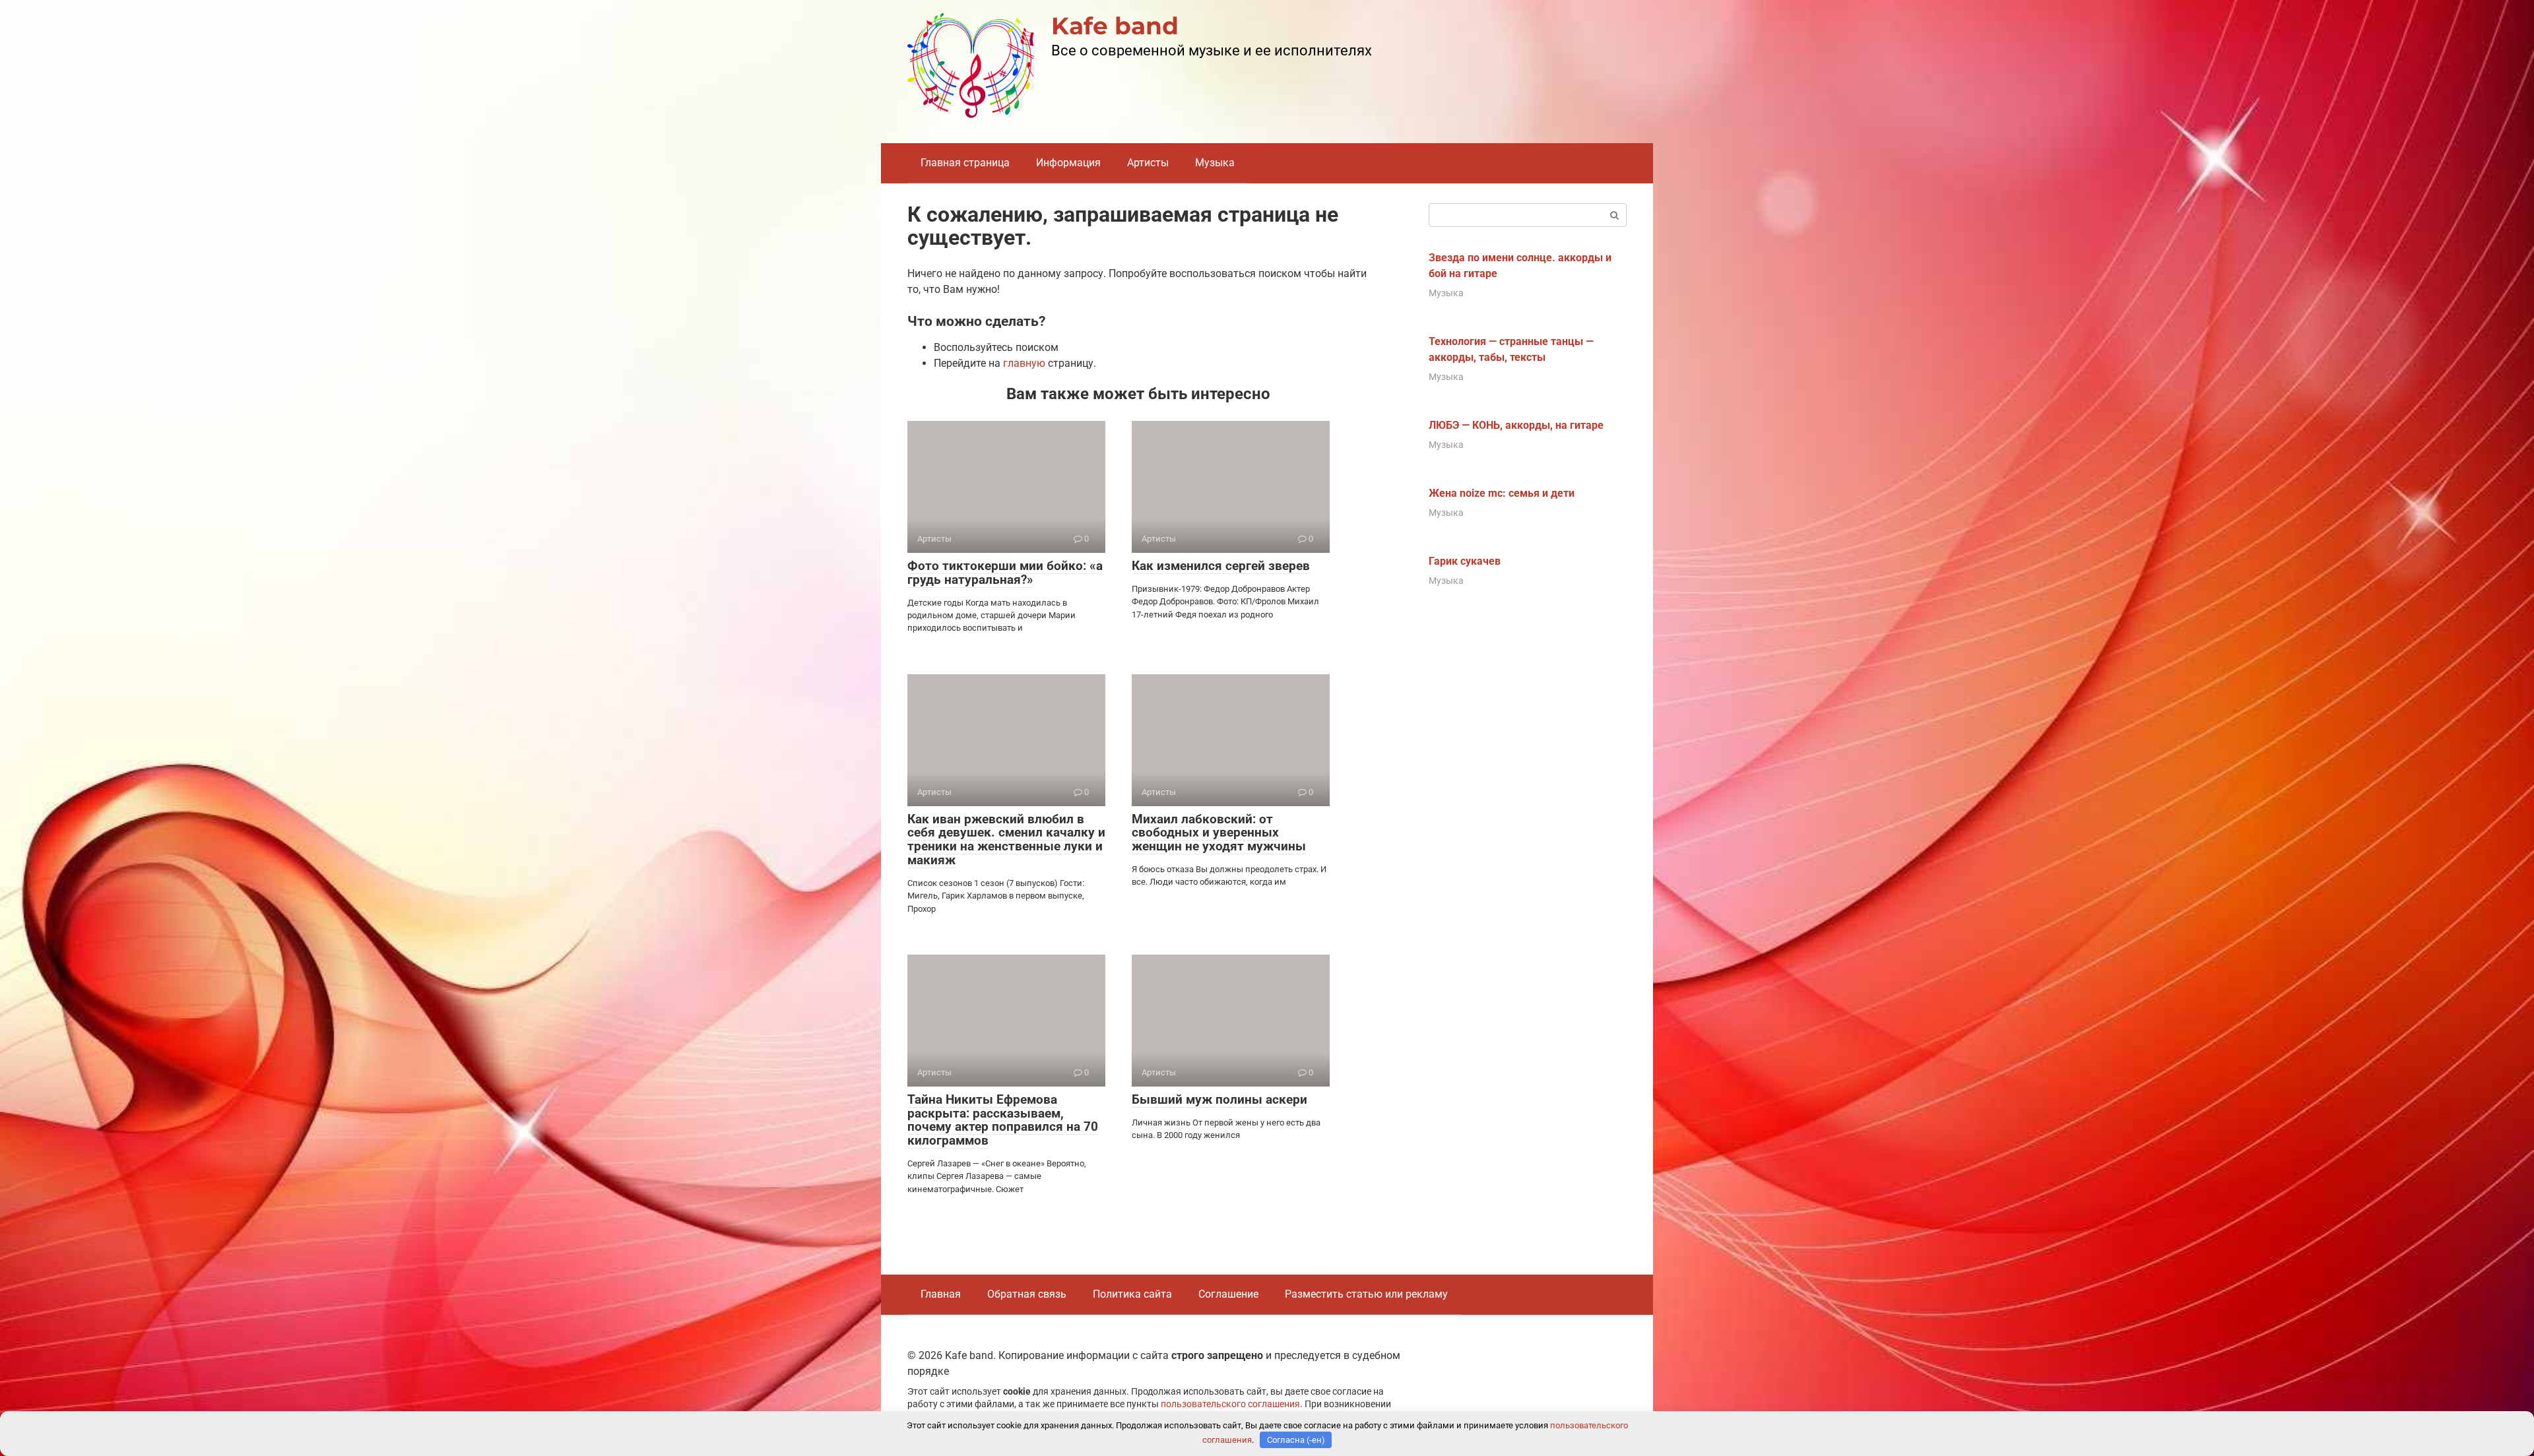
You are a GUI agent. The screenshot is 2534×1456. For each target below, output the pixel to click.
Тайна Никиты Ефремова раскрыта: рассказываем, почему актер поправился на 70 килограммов (1003, 1120)
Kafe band (1115, 26)
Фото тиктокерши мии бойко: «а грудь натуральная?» (1005, 573)
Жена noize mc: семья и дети (1502, 493)
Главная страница (965, 163)
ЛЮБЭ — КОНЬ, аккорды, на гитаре (1516, 425)
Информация (1068, 163)
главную (1024, 363)
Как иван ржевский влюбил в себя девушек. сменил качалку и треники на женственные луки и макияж (1006, 840)
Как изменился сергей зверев (1221, 566)
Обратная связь (1027, 1294)
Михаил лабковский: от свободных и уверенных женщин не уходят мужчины (1219, 833)
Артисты (1148, 163)
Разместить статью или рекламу (1366, 1294)
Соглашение (1228, 1294)
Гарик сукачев (1465, 561)
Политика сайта (1132, 1294)
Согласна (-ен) (1296, 1440)
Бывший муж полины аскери (1219, 1099)
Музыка (1215, 163)
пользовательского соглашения (1230, 1404)
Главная (941, 1294)
